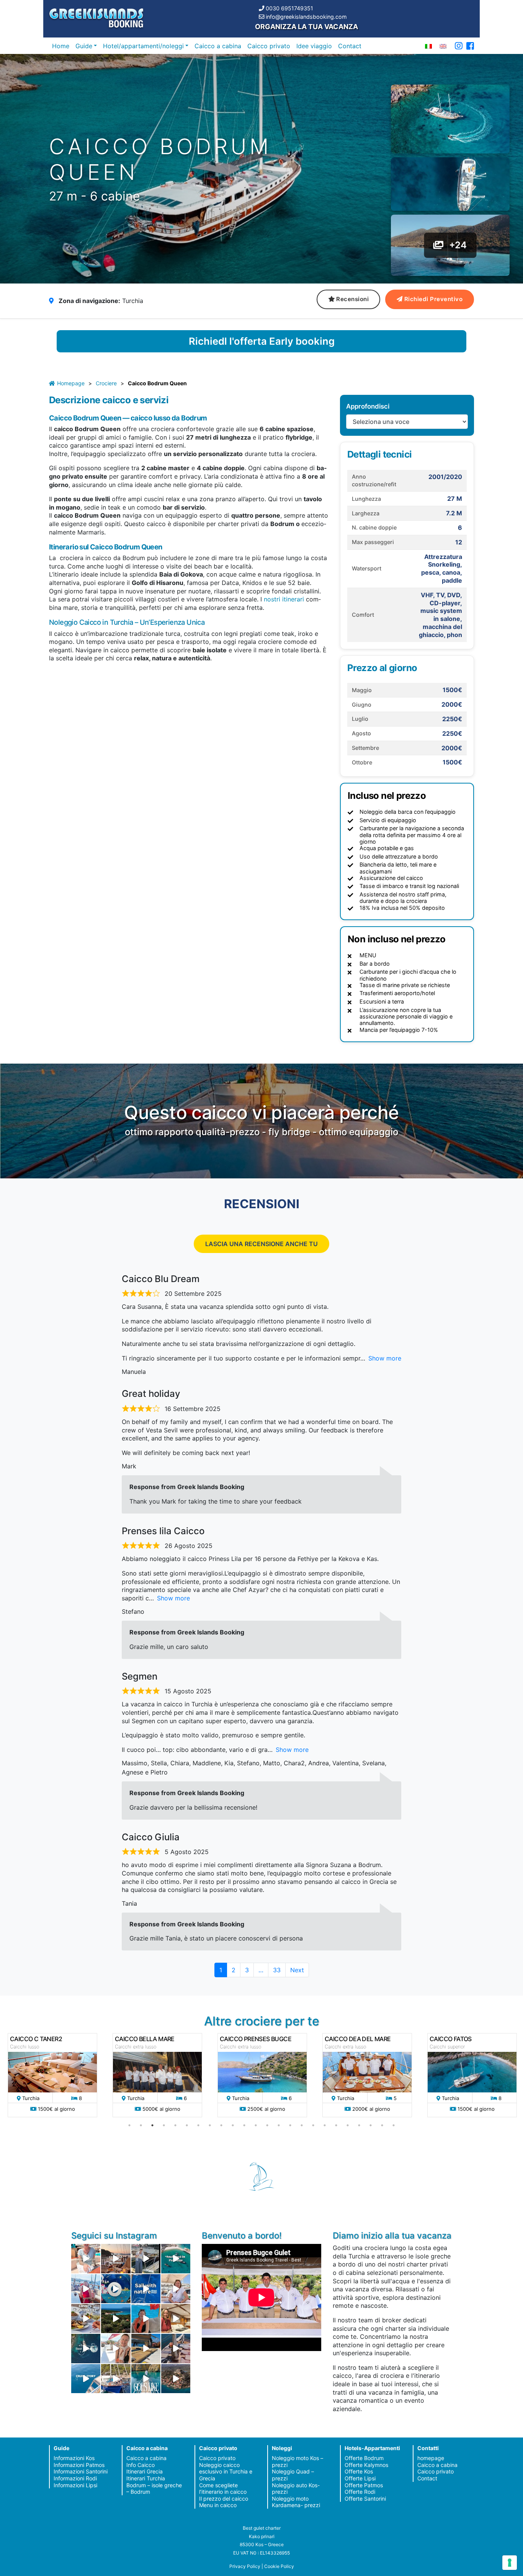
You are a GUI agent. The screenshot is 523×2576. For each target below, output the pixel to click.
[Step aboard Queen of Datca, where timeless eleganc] (86, 2289)
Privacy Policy (245, 2566)
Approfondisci (368, 406)
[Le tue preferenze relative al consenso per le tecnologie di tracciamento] (510, 2563)
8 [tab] (210, 2125)
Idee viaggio (314, 46)
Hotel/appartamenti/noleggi (143, 46)
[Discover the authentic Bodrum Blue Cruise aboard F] (146, 2319)
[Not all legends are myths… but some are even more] (116, 2319)
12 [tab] (256, 2125)
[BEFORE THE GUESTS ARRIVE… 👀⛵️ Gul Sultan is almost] (146, 2258)
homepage (431, 2458)
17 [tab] (313, 2125)
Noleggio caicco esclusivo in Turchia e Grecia (226, 2472)
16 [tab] (302, 2125)
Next (297, 1970)
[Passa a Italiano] (428, 46)
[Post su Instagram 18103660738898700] (146, 2379)
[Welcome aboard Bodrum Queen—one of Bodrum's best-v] (176, 2319)
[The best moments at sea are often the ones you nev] (146, 2289)
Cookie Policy (279, 2566)
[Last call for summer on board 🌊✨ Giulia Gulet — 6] (116, 2379)
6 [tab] (187, 2125)
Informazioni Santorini (81, 2471)
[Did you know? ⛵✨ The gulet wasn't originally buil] (176, 2348)
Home (61, 46)
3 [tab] (152, 2125)
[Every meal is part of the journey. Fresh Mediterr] (86, 2319)
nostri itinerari (283, 599)
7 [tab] (198, 2125)
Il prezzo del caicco (224, 2499)
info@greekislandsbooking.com (306, 17)
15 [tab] (290, 2125)
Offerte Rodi (360, 2492)
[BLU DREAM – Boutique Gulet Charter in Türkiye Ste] (146, 2348)
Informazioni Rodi (75, 2478)
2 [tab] (141, 2125)
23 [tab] (382, 2125)
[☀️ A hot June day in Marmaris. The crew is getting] (116, 2348)
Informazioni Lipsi (75, 2485)
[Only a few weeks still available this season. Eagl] (176, 2289)
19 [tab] (336, 2125)
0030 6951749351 (289, 8)
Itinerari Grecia (145, 2471)
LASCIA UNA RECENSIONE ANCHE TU (261, 1244)
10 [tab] (233, 2125)
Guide (84, 46)
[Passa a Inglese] (443, 46)
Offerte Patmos (364, 2485)
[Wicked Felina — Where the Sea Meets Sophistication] (86, 2258)
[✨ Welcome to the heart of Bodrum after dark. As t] (116, 2289)
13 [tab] (267, 2125)
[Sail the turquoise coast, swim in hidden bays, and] (86, 2379)
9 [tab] (221, 2125)
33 (279, 1970)
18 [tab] (325, 2125)
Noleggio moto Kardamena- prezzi (296, 2502)
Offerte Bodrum (364, 2458)
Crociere (106, 383)
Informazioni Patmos (79, 2465)
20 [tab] (348, 2125)
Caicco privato (269, 46)
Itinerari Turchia (146, 2478)
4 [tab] (164, 2125)
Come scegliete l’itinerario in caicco (223, 2489)
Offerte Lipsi (360, 2478)
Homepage (71, 383)
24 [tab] (394, 2125)
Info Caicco (141, 2465)
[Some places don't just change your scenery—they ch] (86, 2348)
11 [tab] (244, 2125)
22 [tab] (371, 2125)
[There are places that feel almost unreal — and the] (176, 2379)
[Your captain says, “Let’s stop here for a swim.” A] (176, 2258)
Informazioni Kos (74, 2458)
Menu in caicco (218, 2505)
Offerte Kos (359, 2471)
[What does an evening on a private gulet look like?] (116, 2258)
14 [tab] (279, 2125)
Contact (350, 46)
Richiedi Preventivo (434, 299)
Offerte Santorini (365, 2499)
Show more (385, 1358)
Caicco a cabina (218, 46)
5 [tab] (175, 2125)
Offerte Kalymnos (366, 2465)
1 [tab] (129, 2125)
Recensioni (352, 299)
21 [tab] (359, 2125)
